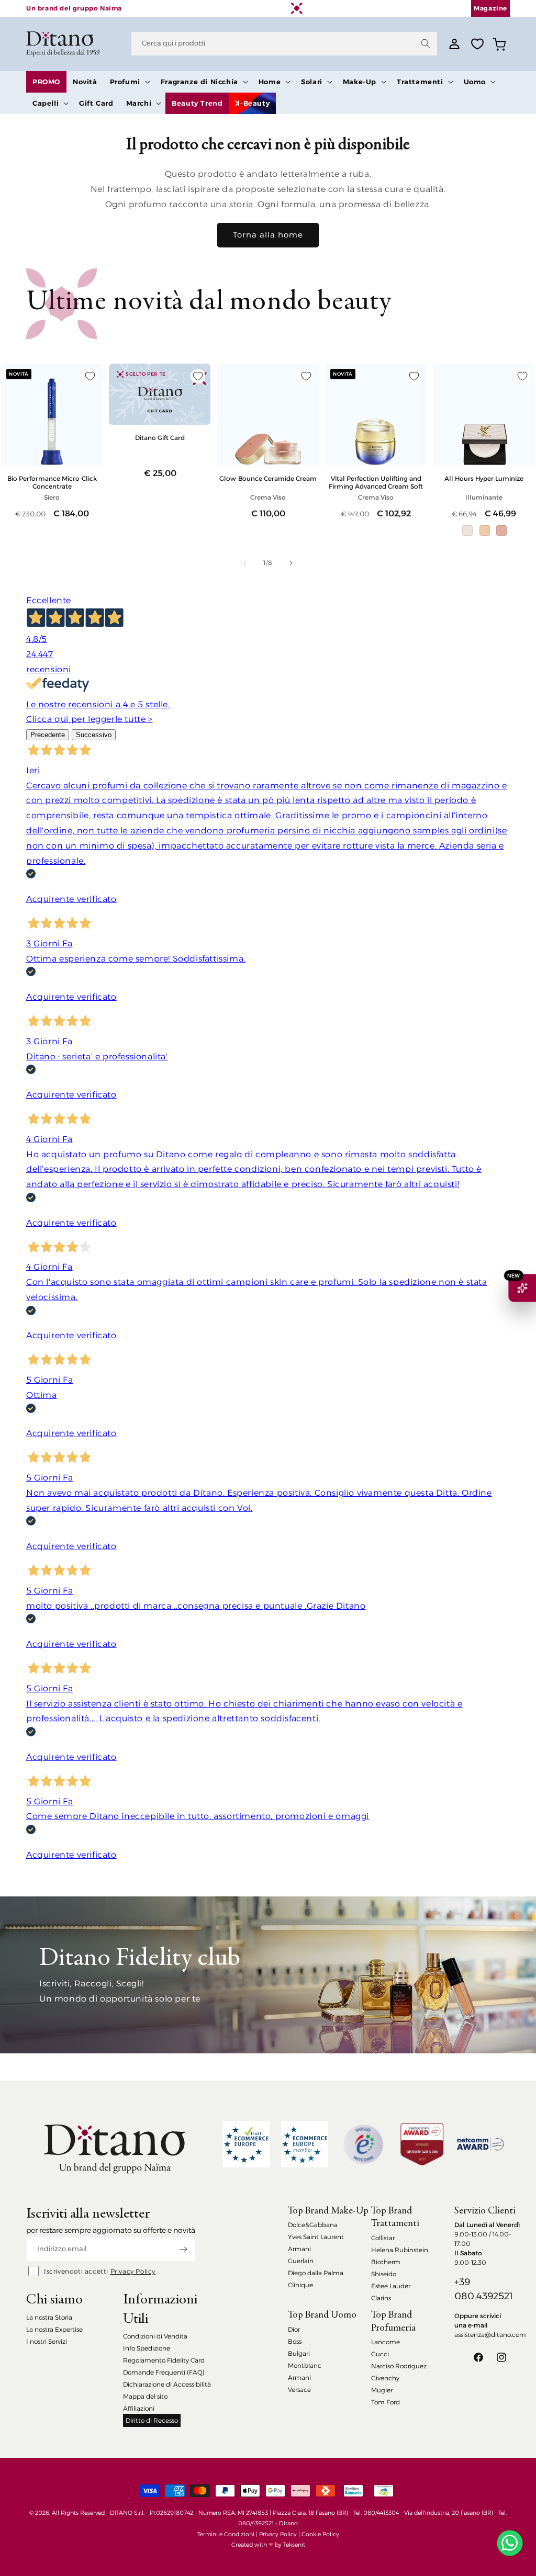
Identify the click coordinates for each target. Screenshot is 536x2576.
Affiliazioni (139, 2408)
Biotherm (386, 2262)
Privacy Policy (133, 2271)
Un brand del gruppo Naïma (74, 8)
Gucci (380, 2354)
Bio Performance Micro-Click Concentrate (52, 482)
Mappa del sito (145, 2396)
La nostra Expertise (54, 2329)
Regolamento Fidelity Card (164, 2360)
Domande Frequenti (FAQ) (164, 2372)
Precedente (48, 735)
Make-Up (360, 82)
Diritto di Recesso (152, 2420)
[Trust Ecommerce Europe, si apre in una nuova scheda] (246, 2144)
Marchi (139, 103)
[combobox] (284, 44)
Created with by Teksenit (268, 2545)
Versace (299, 2389)
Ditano (288, 2523)
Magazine (490, 8)
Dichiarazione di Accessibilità (167, 2384)
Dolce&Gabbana (313, 2225)
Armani (299, 2249)
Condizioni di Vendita (155, 2336)
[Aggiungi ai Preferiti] (90, 376)
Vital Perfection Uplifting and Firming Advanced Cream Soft (376, 482)
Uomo (475, 82)
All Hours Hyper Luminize (484, 478)
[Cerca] (426, 43)
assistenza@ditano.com (490, 2335)
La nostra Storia (49, 2317)
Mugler (382, 2390)
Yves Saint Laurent (316, 2237)
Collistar (383, 2238)
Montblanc (305, 2365)
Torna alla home (268, 235)
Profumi (125, 82)
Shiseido (384, 2274)
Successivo (94, 735)
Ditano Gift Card (160, 438)
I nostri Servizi (47, 2341)
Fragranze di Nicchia (199, 82)
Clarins (381, 2298)
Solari (312, 82)
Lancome (386, 2342)
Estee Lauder (391, 2286)
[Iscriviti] (183, 2249)
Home (270, 82)
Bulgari (299, 2353)
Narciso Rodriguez (399, 2366)
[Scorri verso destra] (291, 563)
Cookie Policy (320, 2534)
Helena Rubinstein (400, 2250)
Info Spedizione (147, 2348)
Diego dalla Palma (316, 2273)
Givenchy (385, 2378)
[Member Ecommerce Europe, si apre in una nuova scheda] (305, 2144)
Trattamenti (420, 82)
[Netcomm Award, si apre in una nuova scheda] (422, 2144)
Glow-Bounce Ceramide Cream (268, 478)
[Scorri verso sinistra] (245, 563)
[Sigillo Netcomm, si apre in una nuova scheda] (363, 2144)
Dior (294, 2329)
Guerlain (301, 2261)
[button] (129, 82)
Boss (295, 2341)
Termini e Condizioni (226, 2534)
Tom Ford (386, 2402)
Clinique (300, 2285)
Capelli (46, 103)
